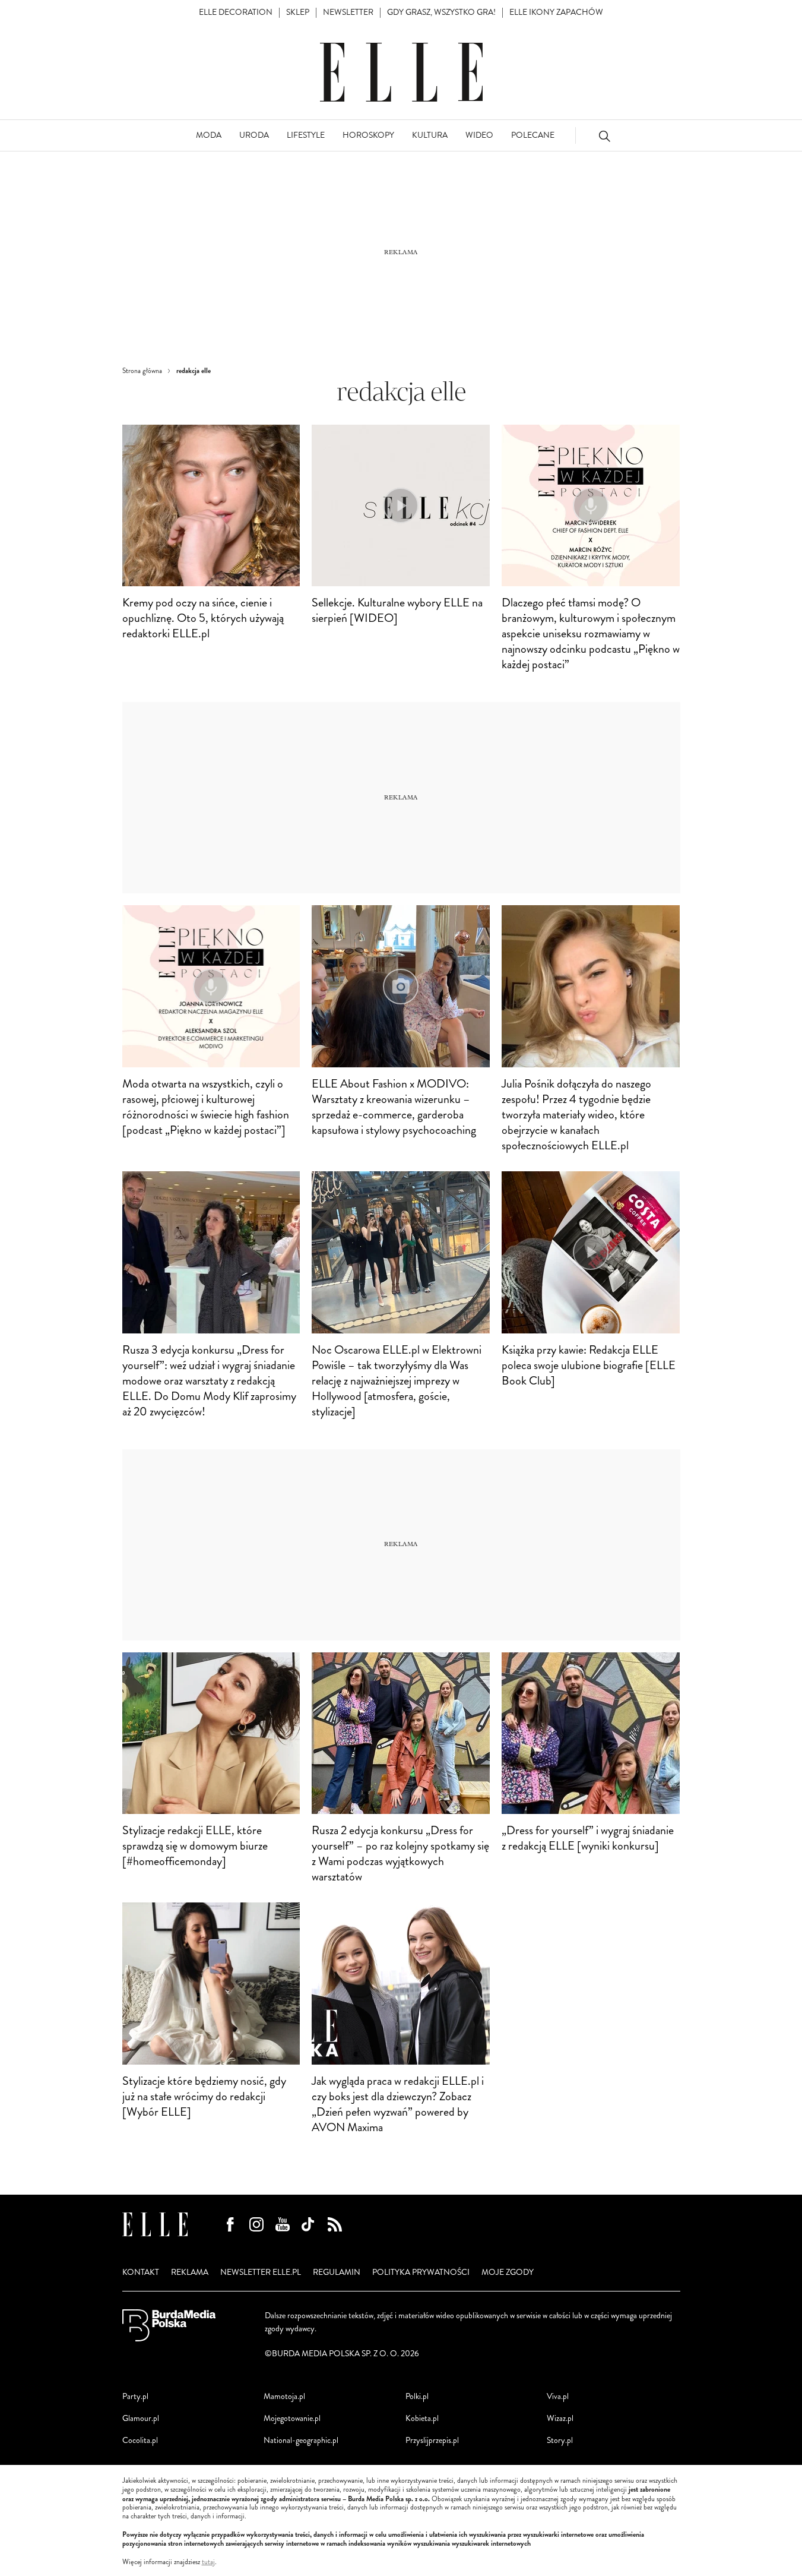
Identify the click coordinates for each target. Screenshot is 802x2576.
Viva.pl (558, 2396)
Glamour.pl (141, 2418)
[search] (604, 136)
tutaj (208, 2562)
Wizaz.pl (560, 2418)
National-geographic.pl (301, 2440)
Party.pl (135, 2396)
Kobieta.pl (422, 2418)
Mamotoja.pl (284, 2396)
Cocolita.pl (140, 2440)
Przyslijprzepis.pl (432, 2440)
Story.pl (560, 2440)
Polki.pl (417, 2396)
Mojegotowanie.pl (292, 2418)
